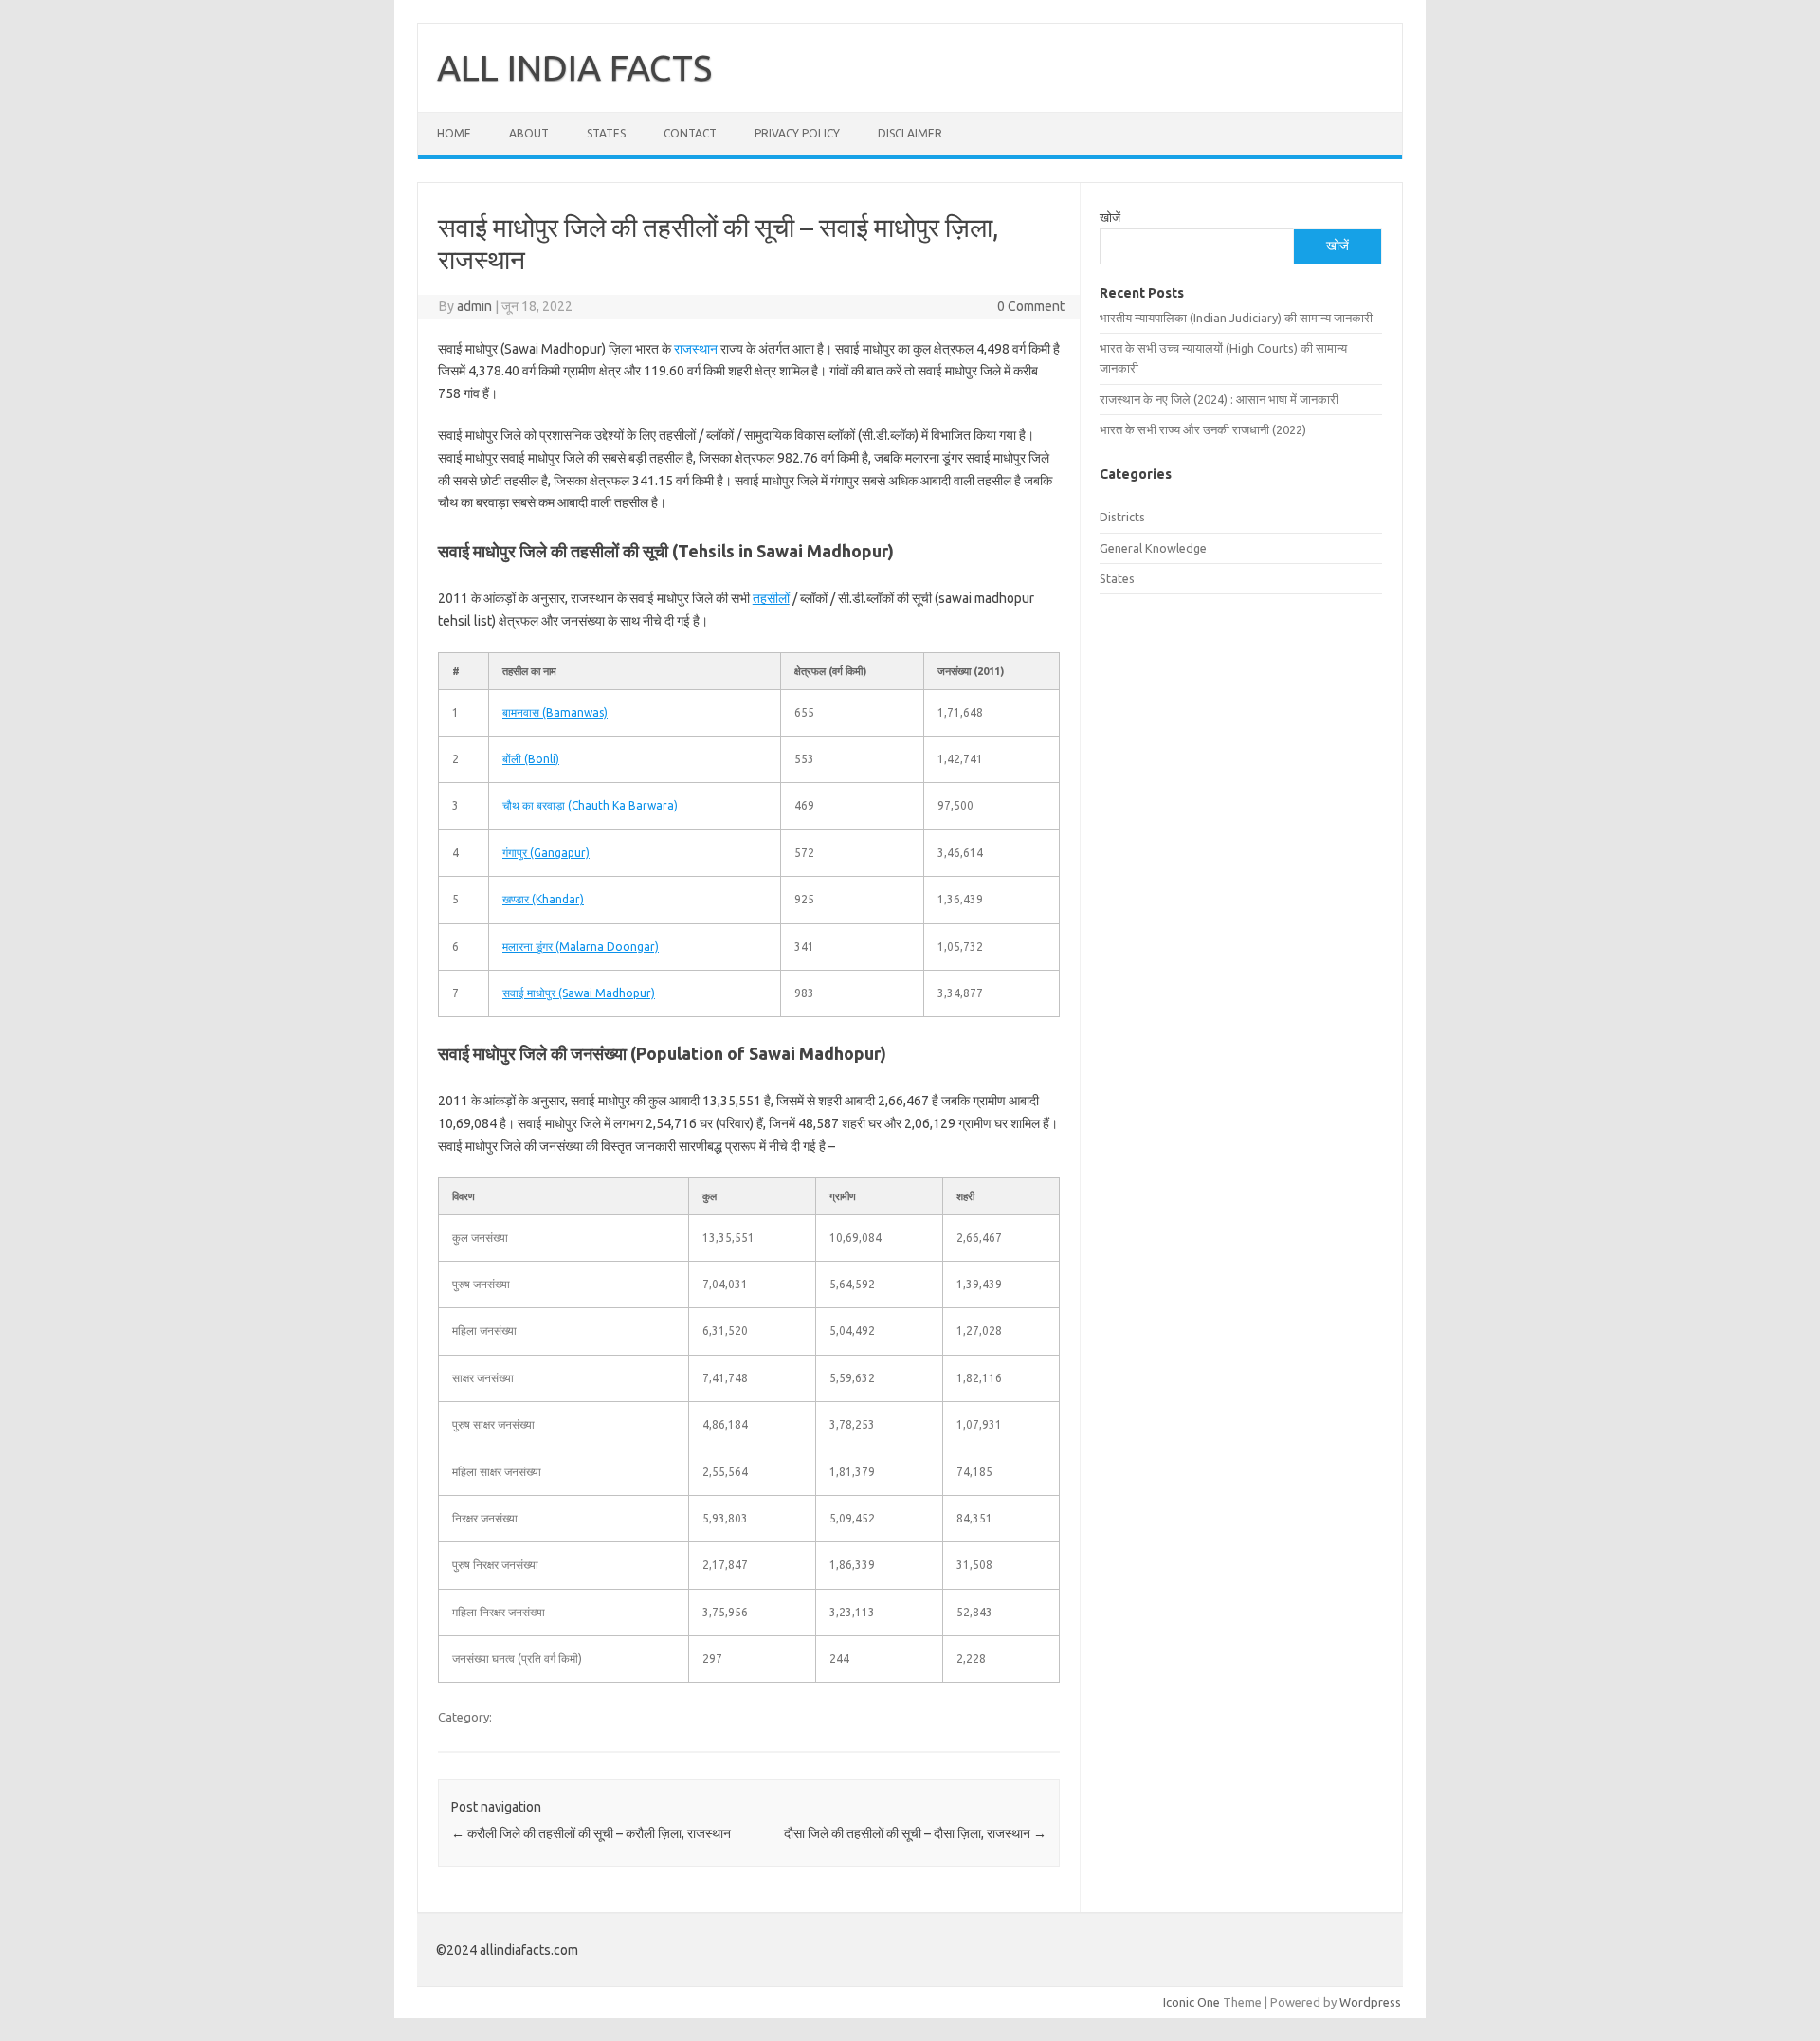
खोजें (1110, 217)
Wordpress (1370, 2002)
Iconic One (1192, 2002)
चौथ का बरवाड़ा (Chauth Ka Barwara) (590, 805)
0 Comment (1031, 306)
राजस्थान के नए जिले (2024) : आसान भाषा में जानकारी (1219, 399)
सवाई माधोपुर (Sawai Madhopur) (579, 993)
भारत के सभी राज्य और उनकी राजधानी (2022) (1203, 429)
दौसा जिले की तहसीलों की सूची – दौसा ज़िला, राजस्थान (915, 1833)
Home (454, 133)
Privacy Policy (797, 133)
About (529, 133)
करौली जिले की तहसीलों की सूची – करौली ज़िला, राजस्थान (591, 1833)
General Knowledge (1153, 548)
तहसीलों (771, 598)
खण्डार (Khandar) (543, 899)
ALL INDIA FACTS (574, 67)
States (606, 133)
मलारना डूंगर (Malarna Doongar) (581, 947)
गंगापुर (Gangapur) (546, 853)
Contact (690, 133)
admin (474, 306)
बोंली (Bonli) (531, 759)
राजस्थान (696, 349)
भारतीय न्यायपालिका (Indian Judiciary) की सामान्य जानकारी (1236, 318)
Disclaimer (910, 133)
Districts (1122, 517)
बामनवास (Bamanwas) (555, 712)
